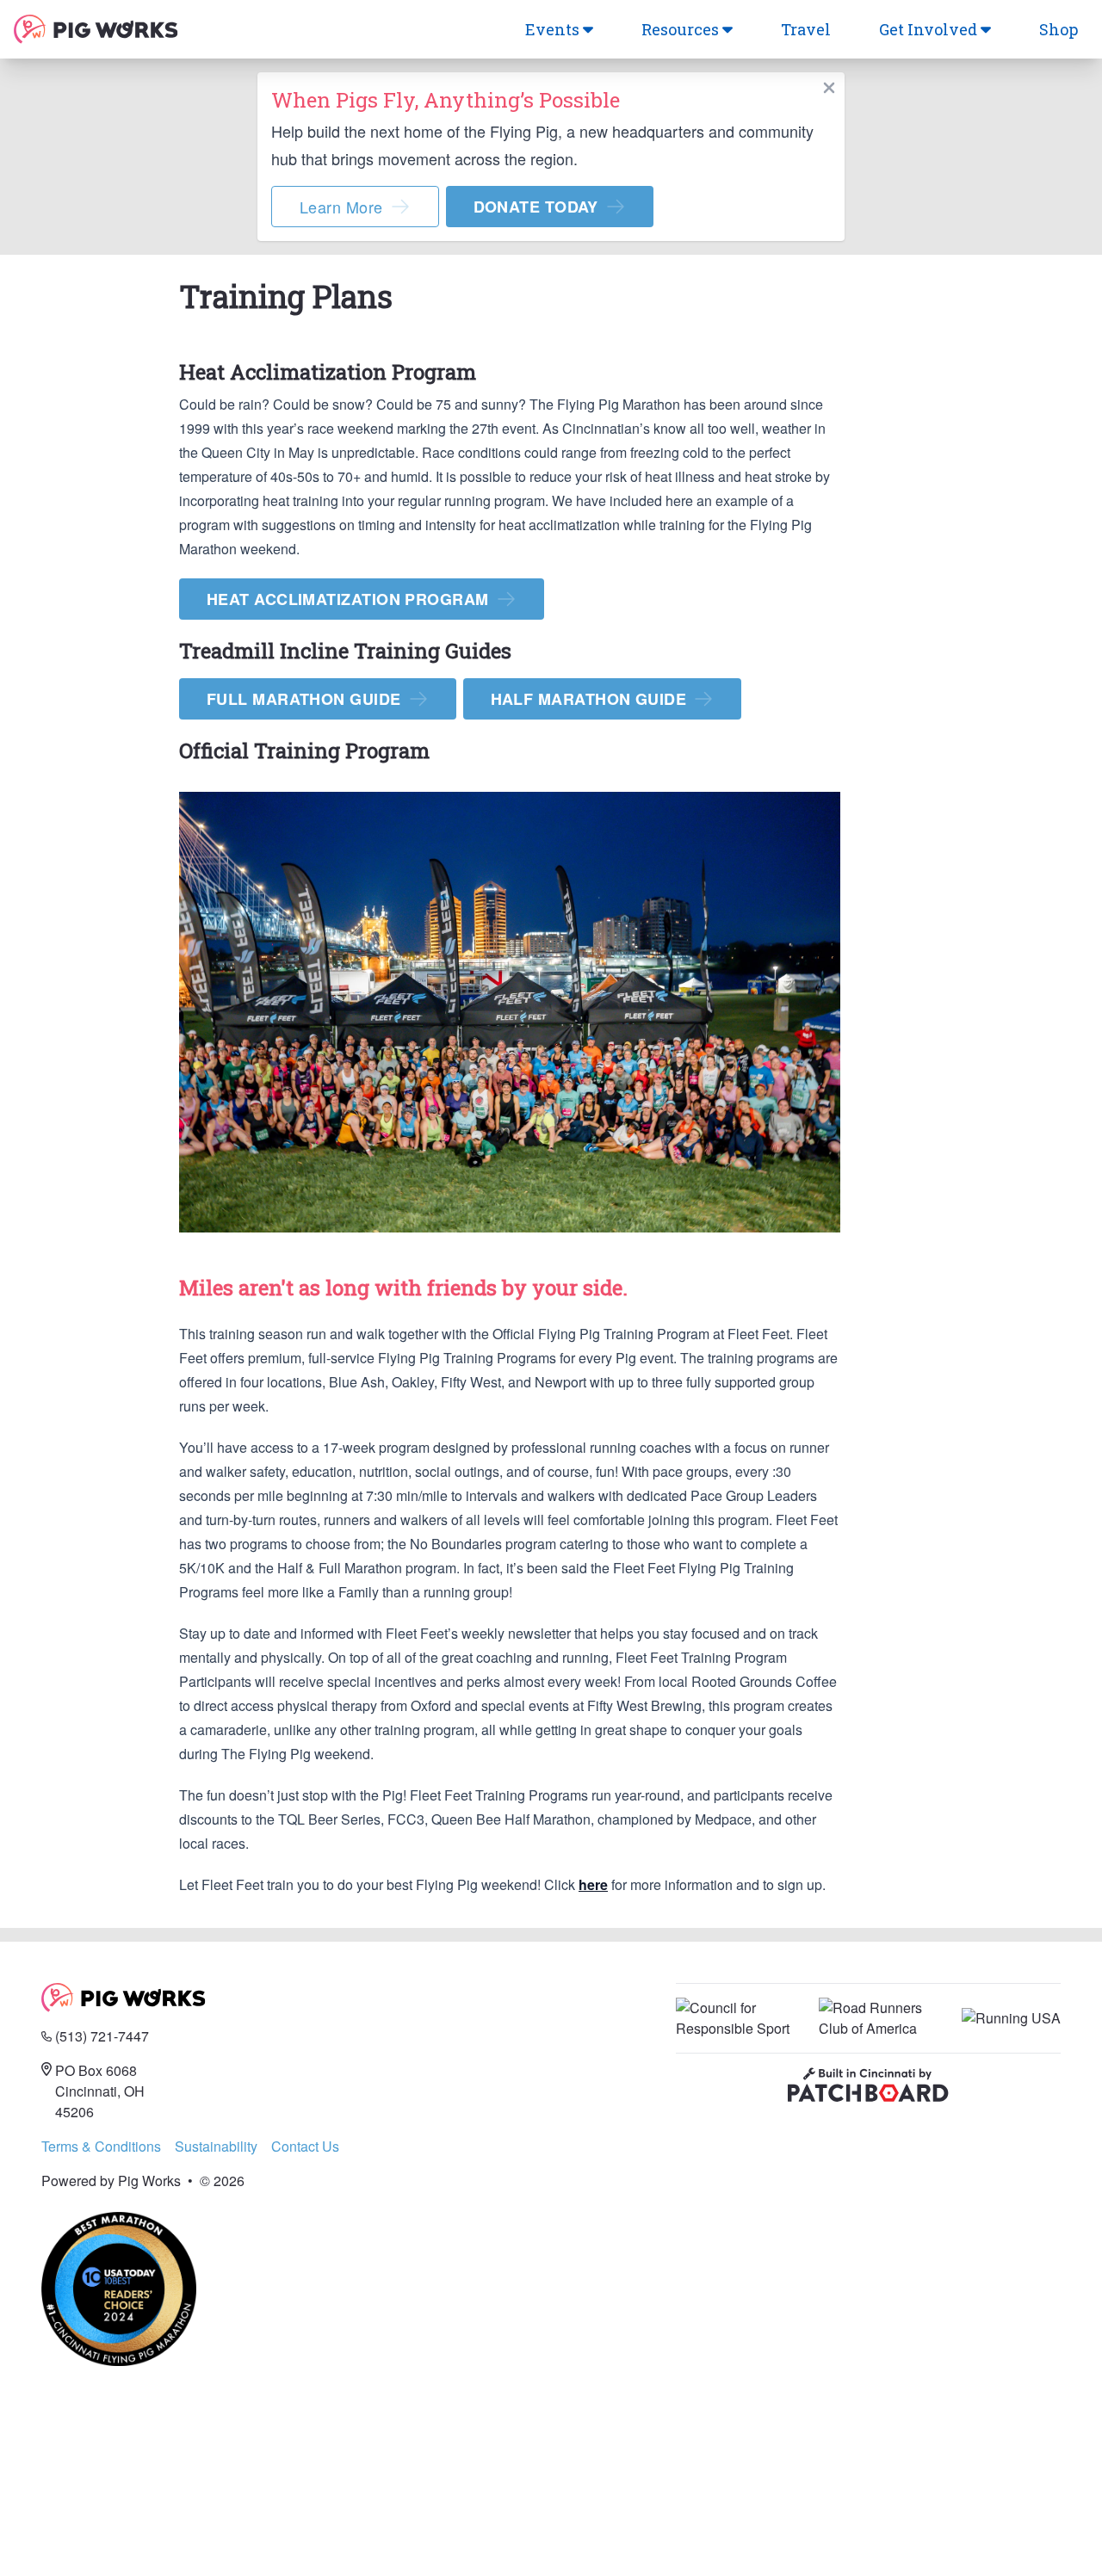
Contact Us (305, 2146)
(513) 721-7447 (102, 2036)
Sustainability (216, 2146)
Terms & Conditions (101, 2146)
